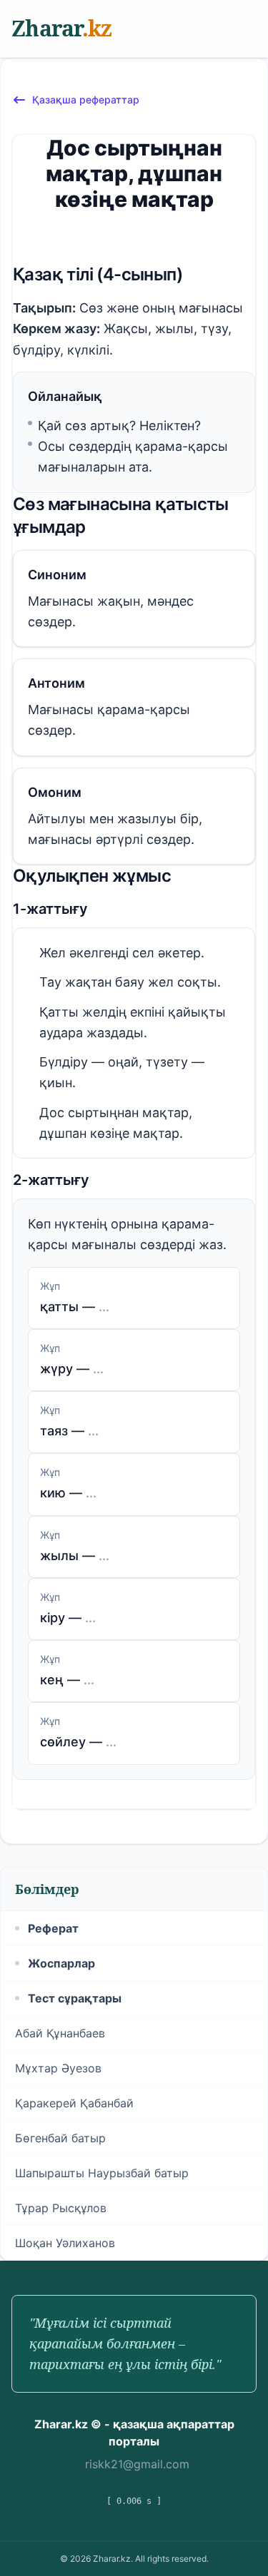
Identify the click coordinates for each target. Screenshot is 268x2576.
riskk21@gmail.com (137, 2464)
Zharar (61, 28)
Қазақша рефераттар (86, 100)
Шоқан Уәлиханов (65, 2243)
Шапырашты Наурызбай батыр (102, 2173)
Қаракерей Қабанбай (74, 2103)
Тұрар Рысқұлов (61, 2208)
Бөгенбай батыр (60, 2138)
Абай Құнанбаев (60, 2033)
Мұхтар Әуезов (58, 2068)
